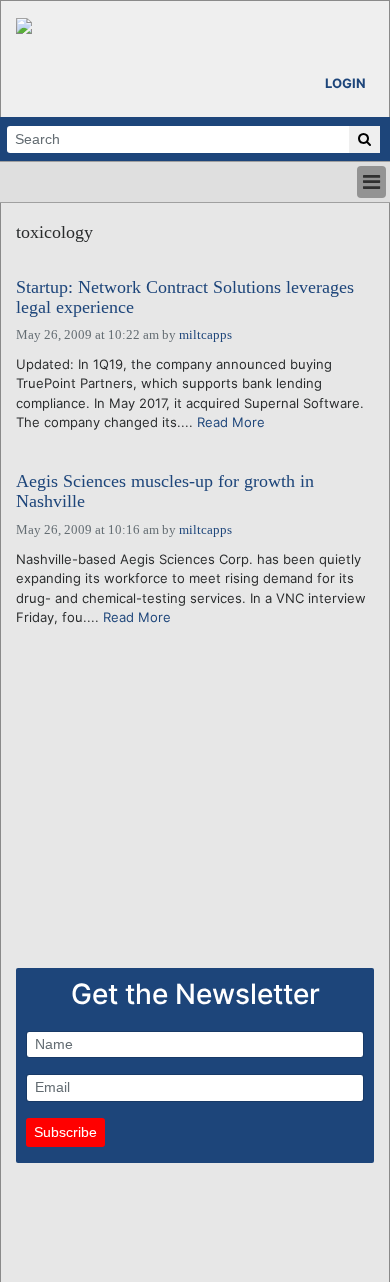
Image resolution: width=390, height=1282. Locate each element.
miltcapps (205, 334)
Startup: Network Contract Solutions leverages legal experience (185, 297)
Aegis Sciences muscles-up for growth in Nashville (165, 491)
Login (345, 83)
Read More (231, 422)
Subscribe (65, 1132)
